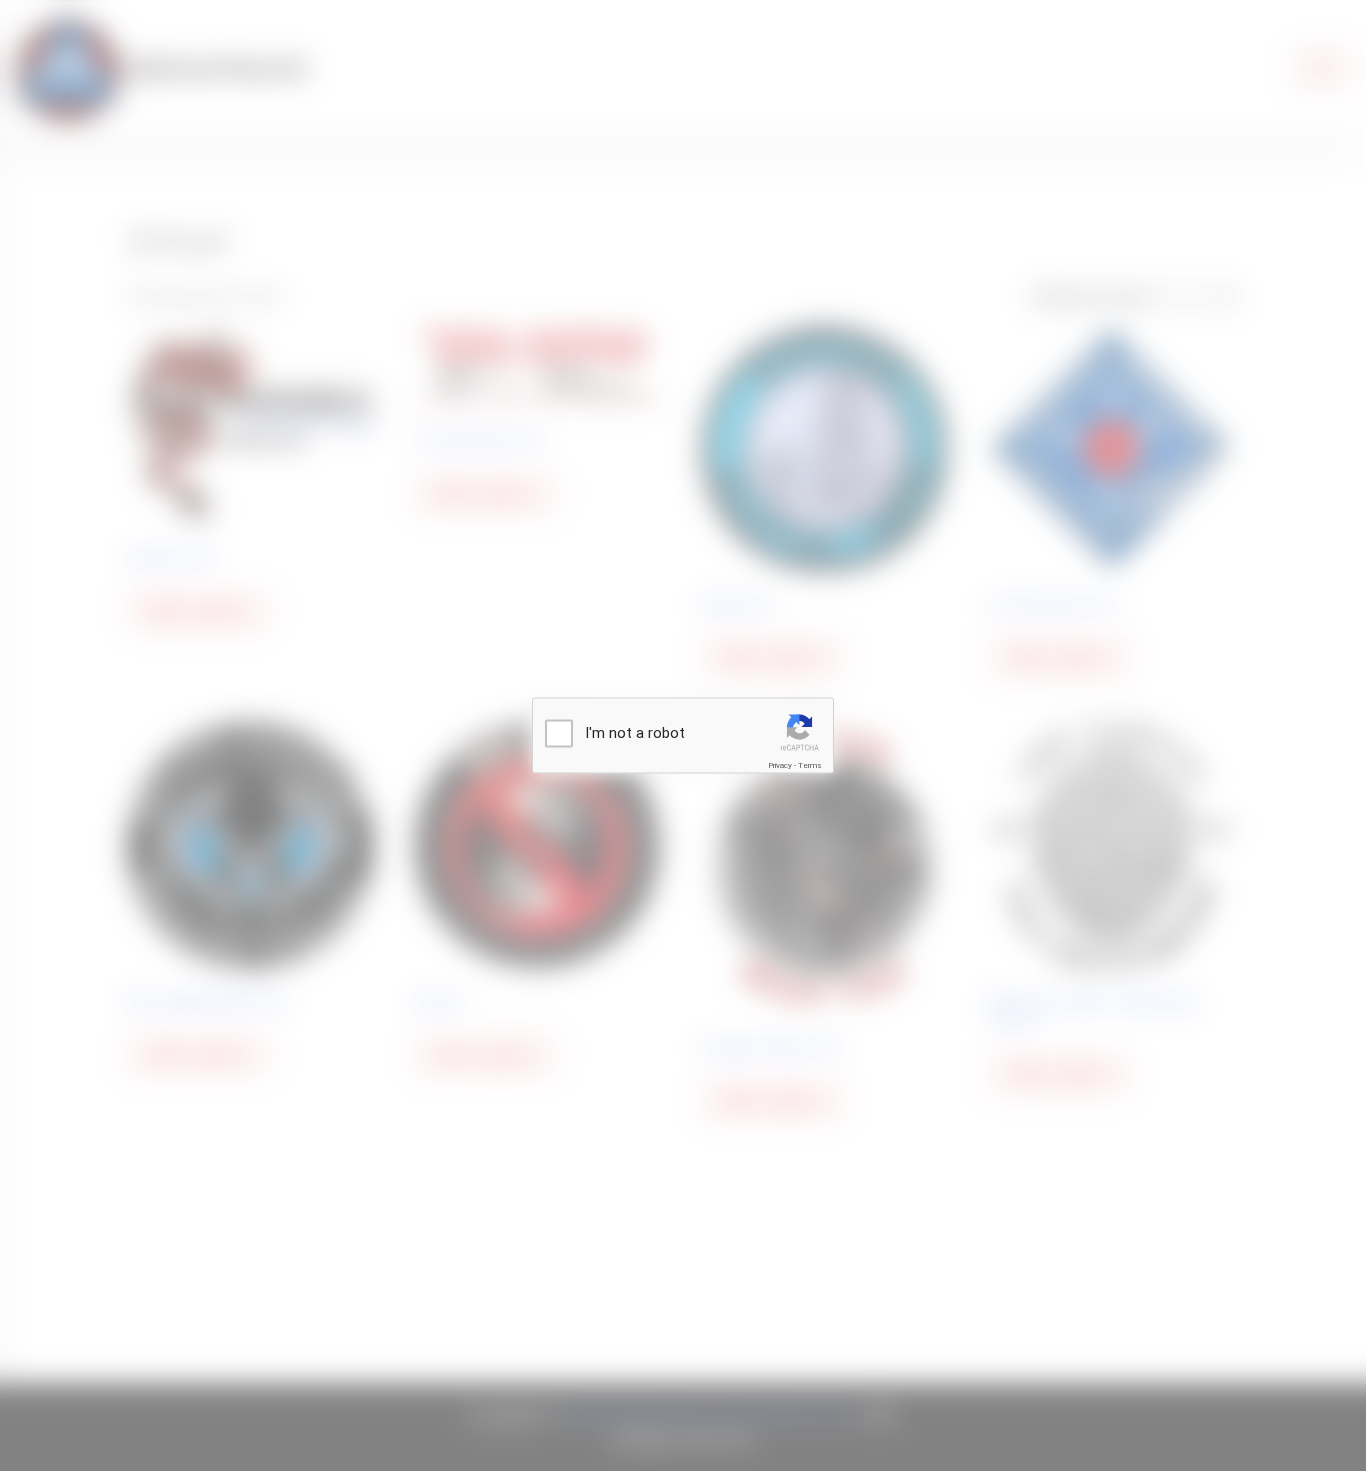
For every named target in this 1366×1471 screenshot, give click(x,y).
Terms (810, 765)
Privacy (780, 765)
